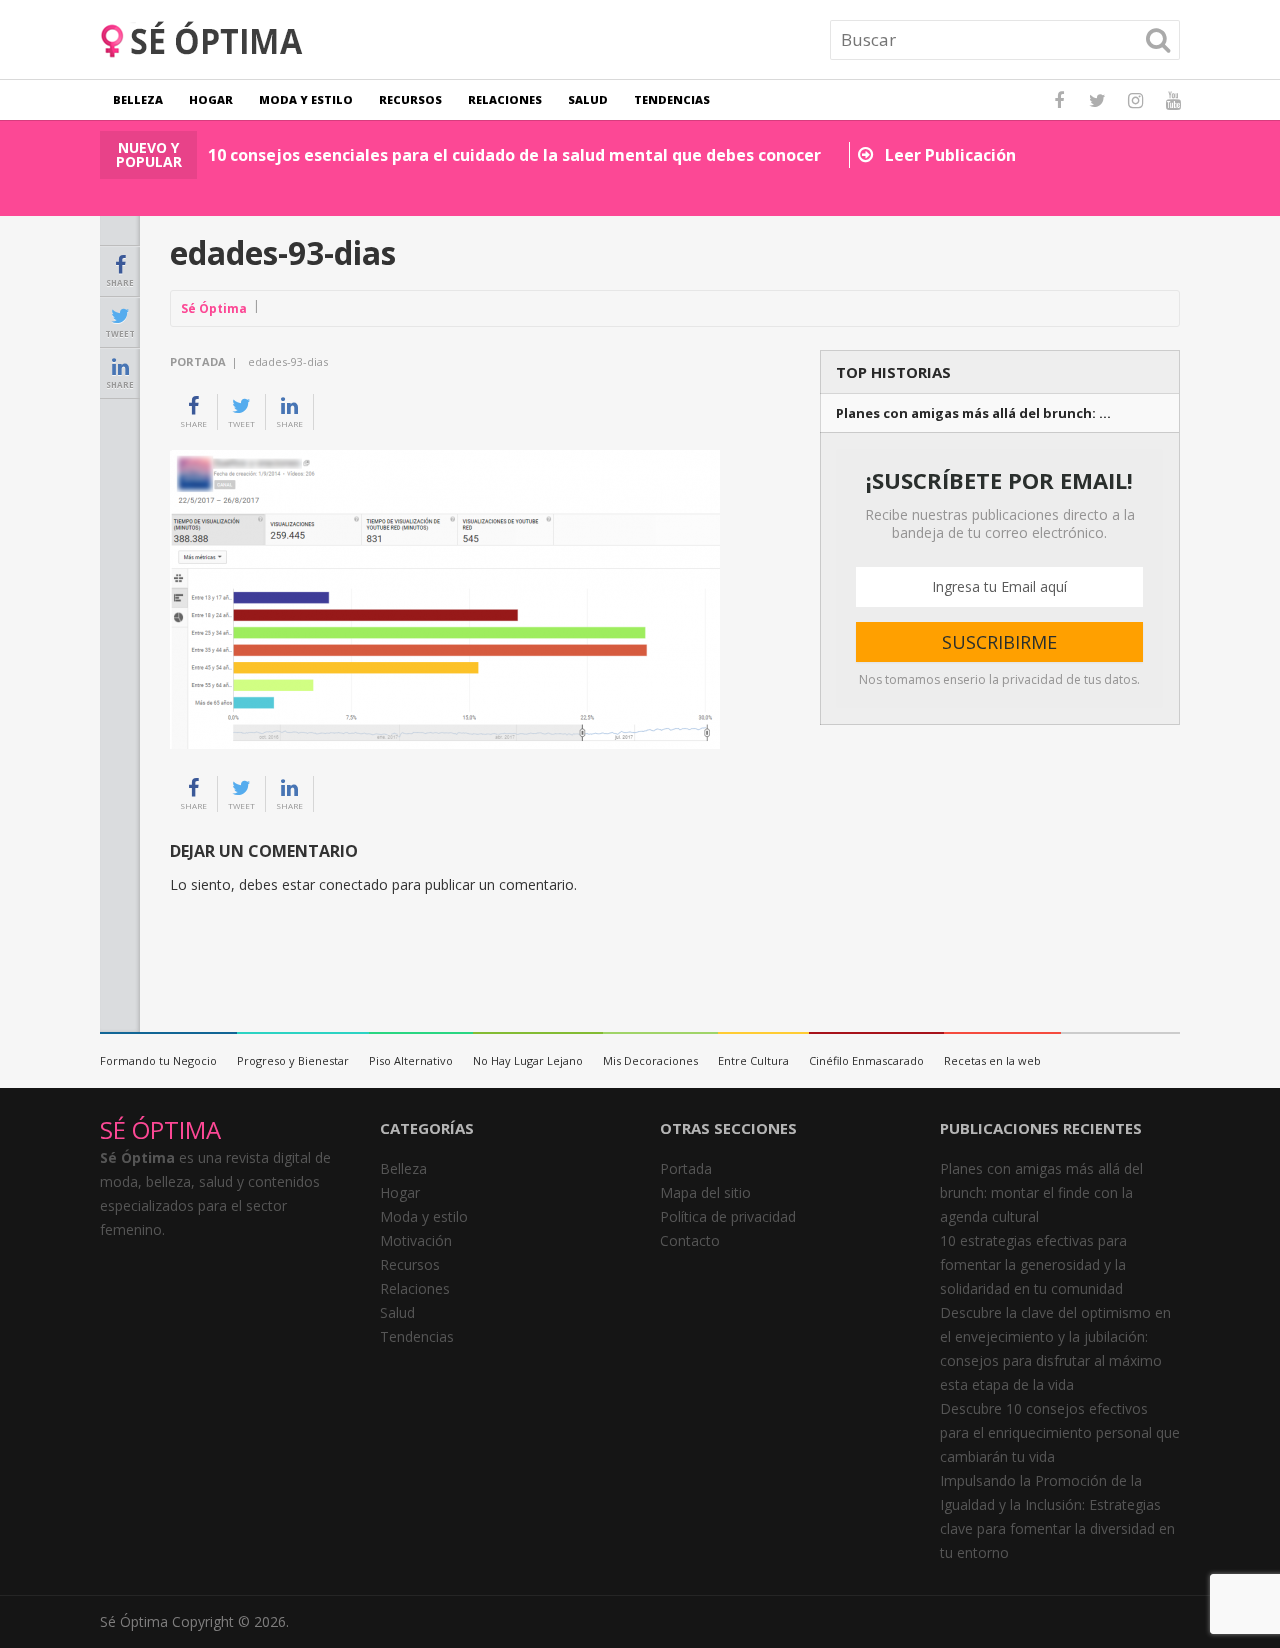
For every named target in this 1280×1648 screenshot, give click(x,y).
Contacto (690, 1240)
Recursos (410, 99)
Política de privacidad (728, 1216)
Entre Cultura (753, 1060)
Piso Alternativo (411, 1060)
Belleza (138, 99)
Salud (588, 99)
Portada (198, 361)
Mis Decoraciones (650, 1060)
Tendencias (672, 99)
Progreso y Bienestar (293, 1060)
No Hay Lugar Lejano (528, 1060)
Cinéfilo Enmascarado (866, 1060)
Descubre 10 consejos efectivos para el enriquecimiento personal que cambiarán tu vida (1060, 1432)
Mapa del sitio (705, 1192)
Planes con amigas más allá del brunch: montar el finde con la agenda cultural (1041, 1192)
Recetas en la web (992, 1060)
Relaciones (505, 99)
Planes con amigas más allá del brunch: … (973, 413)
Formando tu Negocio (158, 1060)
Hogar (211, 99)
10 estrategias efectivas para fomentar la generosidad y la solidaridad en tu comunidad (1033, 1264)
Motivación (416, 1240)
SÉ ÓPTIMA (160, 1129)
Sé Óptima (214, 308)
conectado (353, 884)
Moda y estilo (306, 99)
